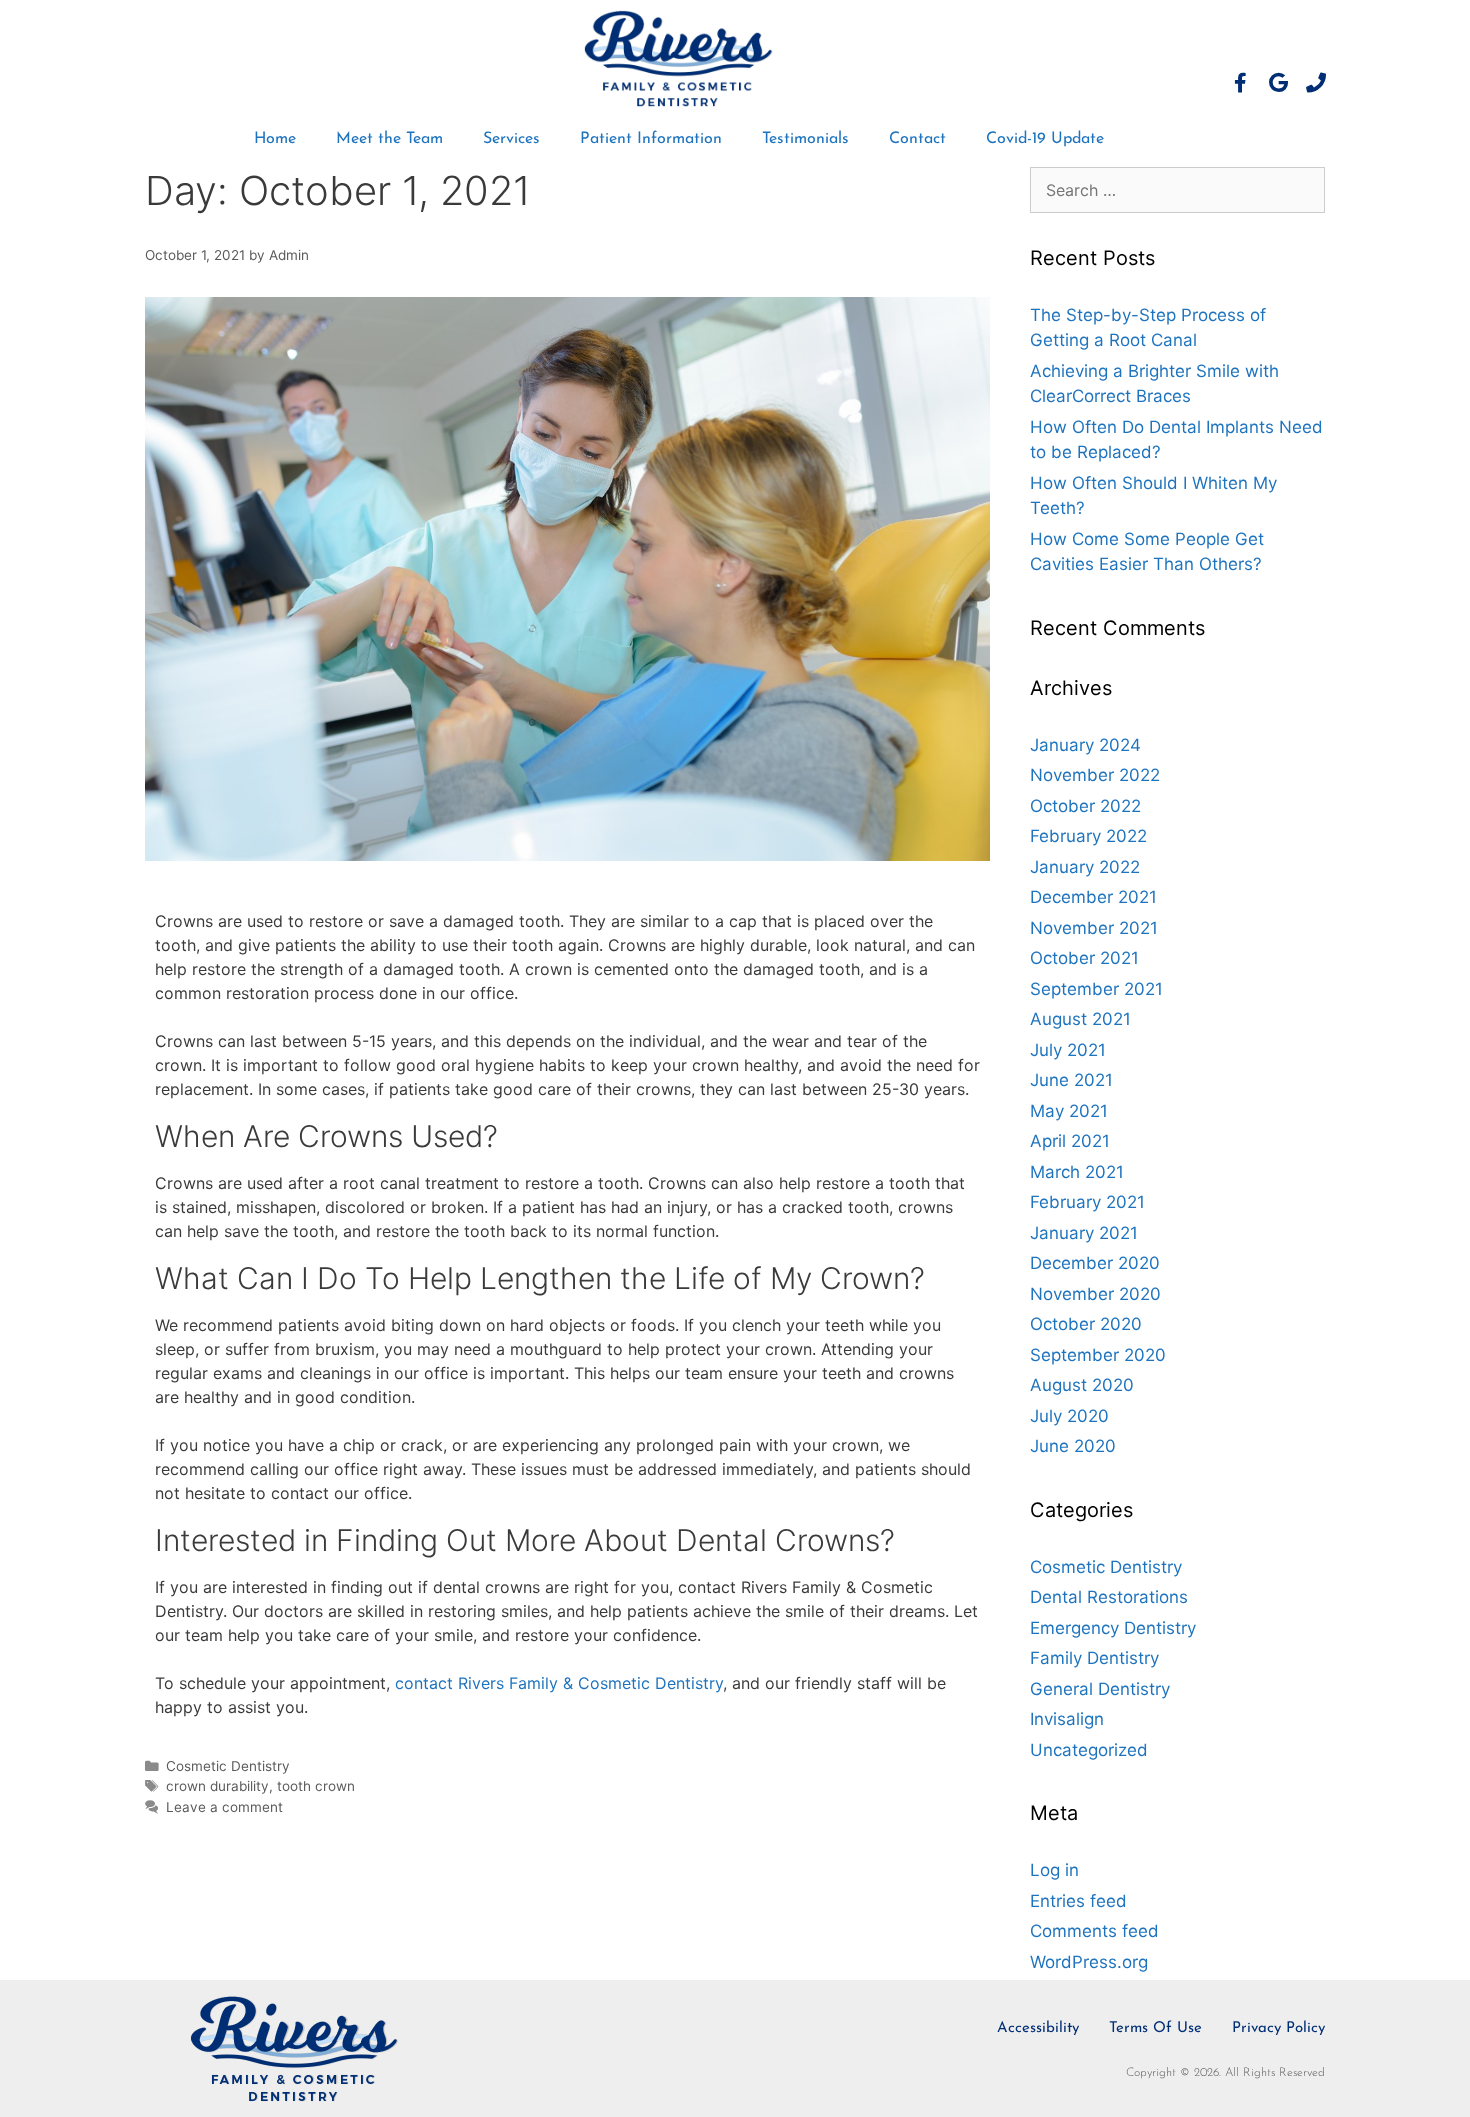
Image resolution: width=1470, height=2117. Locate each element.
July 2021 (1068, 1050)
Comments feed (1094, 1931)
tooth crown (316, 1786)
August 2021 (1080, 1019)
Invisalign (1067, 1719)
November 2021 (1094, 928)
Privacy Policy (1278, 2028)
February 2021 (1087, 1202)
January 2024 (1085, 745)
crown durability (217, 1786)
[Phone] (1316, 83)
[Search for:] (1177, 190)
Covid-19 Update (1045, 139)
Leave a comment (224, 1807)
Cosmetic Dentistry (228, 1766)
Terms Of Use (1155, 2028)
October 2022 (1085, 806)
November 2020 (1095, 1294)
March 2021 (1077, 1172)
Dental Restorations (1109, 1597)
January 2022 (1085, 867)
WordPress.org (1089, 1962)
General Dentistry (1100, 1689)
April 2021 (1070, 1141)
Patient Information (651, 139)
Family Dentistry (1094, 1658)
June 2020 (1073, 1446)
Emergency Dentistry (1113, 1628)
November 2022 (1095, 775)
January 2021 (1084, 1233)
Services (511, 139)
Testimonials (805, 139)
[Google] (1278, 83)
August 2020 (1082, 1385)
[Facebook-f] (1241, 83)
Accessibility (1038, 2028)
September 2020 (1098, 1355)
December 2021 (1093, 897)
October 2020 (1086, 1324)
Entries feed (1078, 1901)
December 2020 (1095, 1263)
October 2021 (1084, 958)
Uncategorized (1089, 1750)
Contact (917, 139)
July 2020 (1069, 1416)
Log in (1054, 1870)
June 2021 (1071, 1080)
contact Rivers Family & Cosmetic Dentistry (559, 1683)
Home (275, 139)
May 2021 (1069, 1111)
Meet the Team (389, 139)
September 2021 (1096, 989)
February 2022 (1088, 836)
